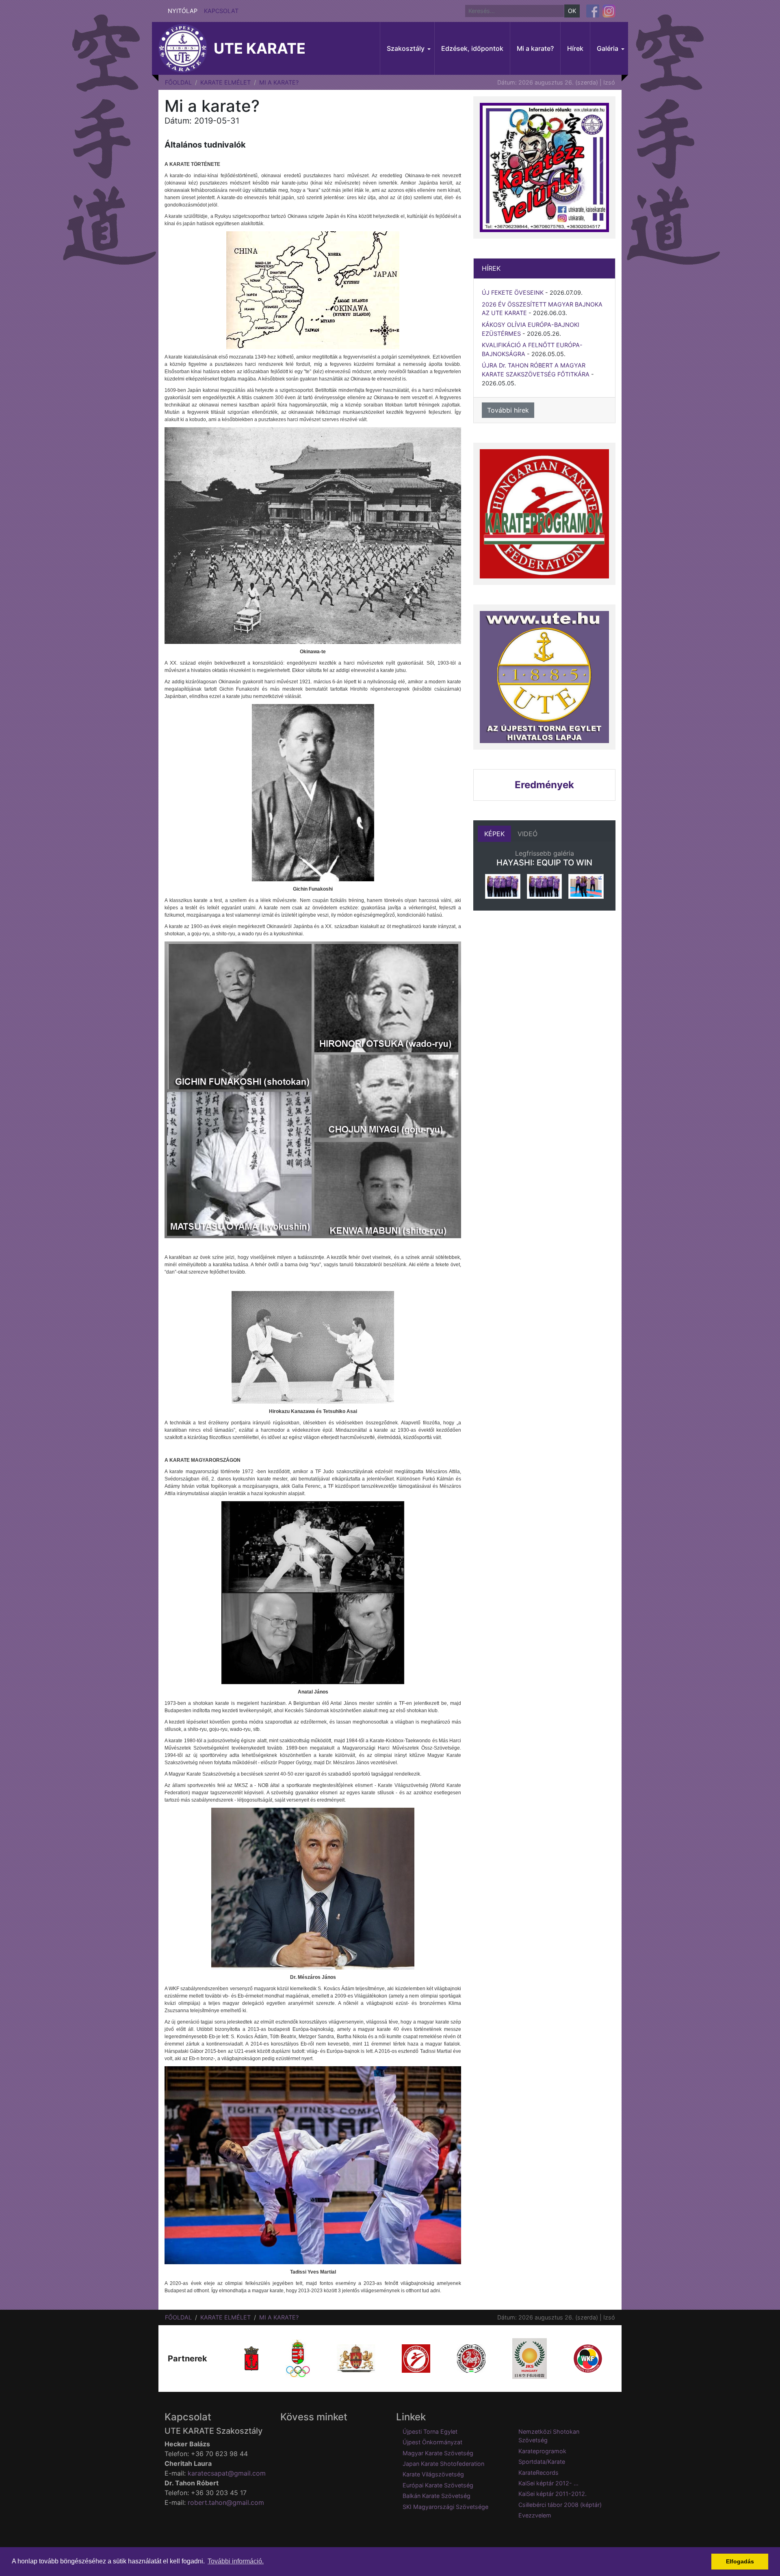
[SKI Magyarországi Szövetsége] (471, 2358)
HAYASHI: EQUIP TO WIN (544, 863)
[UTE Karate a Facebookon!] (593, 11)
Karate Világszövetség (433, 2474)
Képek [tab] (494, 834)
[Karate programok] (544, 514)
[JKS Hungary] (530, 2358)
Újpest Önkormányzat (432, 2442)
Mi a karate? (279, 82)
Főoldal (178, 82)
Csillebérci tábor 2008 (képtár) (560, 2505)
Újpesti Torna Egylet (430, 2431)
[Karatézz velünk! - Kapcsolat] (544, 167)
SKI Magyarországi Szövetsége (445, 2507)
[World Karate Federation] (588, 2358)
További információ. (236, 2561)
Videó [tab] (528, 834)
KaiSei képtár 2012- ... (548, 2483)
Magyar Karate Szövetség (438, 2453)
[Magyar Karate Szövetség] (416, 2358)
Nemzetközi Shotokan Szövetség (549, 2436)
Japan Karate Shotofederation (443, 2464)
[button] (407, 48)
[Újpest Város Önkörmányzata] (251, 2358)
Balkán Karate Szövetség (437, 2496)
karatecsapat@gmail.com (227, 2473)
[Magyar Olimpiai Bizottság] (298, 2358)
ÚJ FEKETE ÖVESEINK (513, 292)
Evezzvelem (535, 2515)
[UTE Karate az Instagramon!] (609, 11)
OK (572, 11)
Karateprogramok (542, 2451)
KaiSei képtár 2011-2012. (552, 2494)
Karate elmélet (225, 82)
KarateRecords (538, 2473)
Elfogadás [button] (740, 2561)
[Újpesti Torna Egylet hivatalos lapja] (544, 677)
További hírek (508, 410)
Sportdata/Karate (542, 2462)
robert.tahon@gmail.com (226, 2502)
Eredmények (544, 785)
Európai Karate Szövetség (438, 2485)
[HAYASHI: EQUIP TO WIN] (503, 886)
